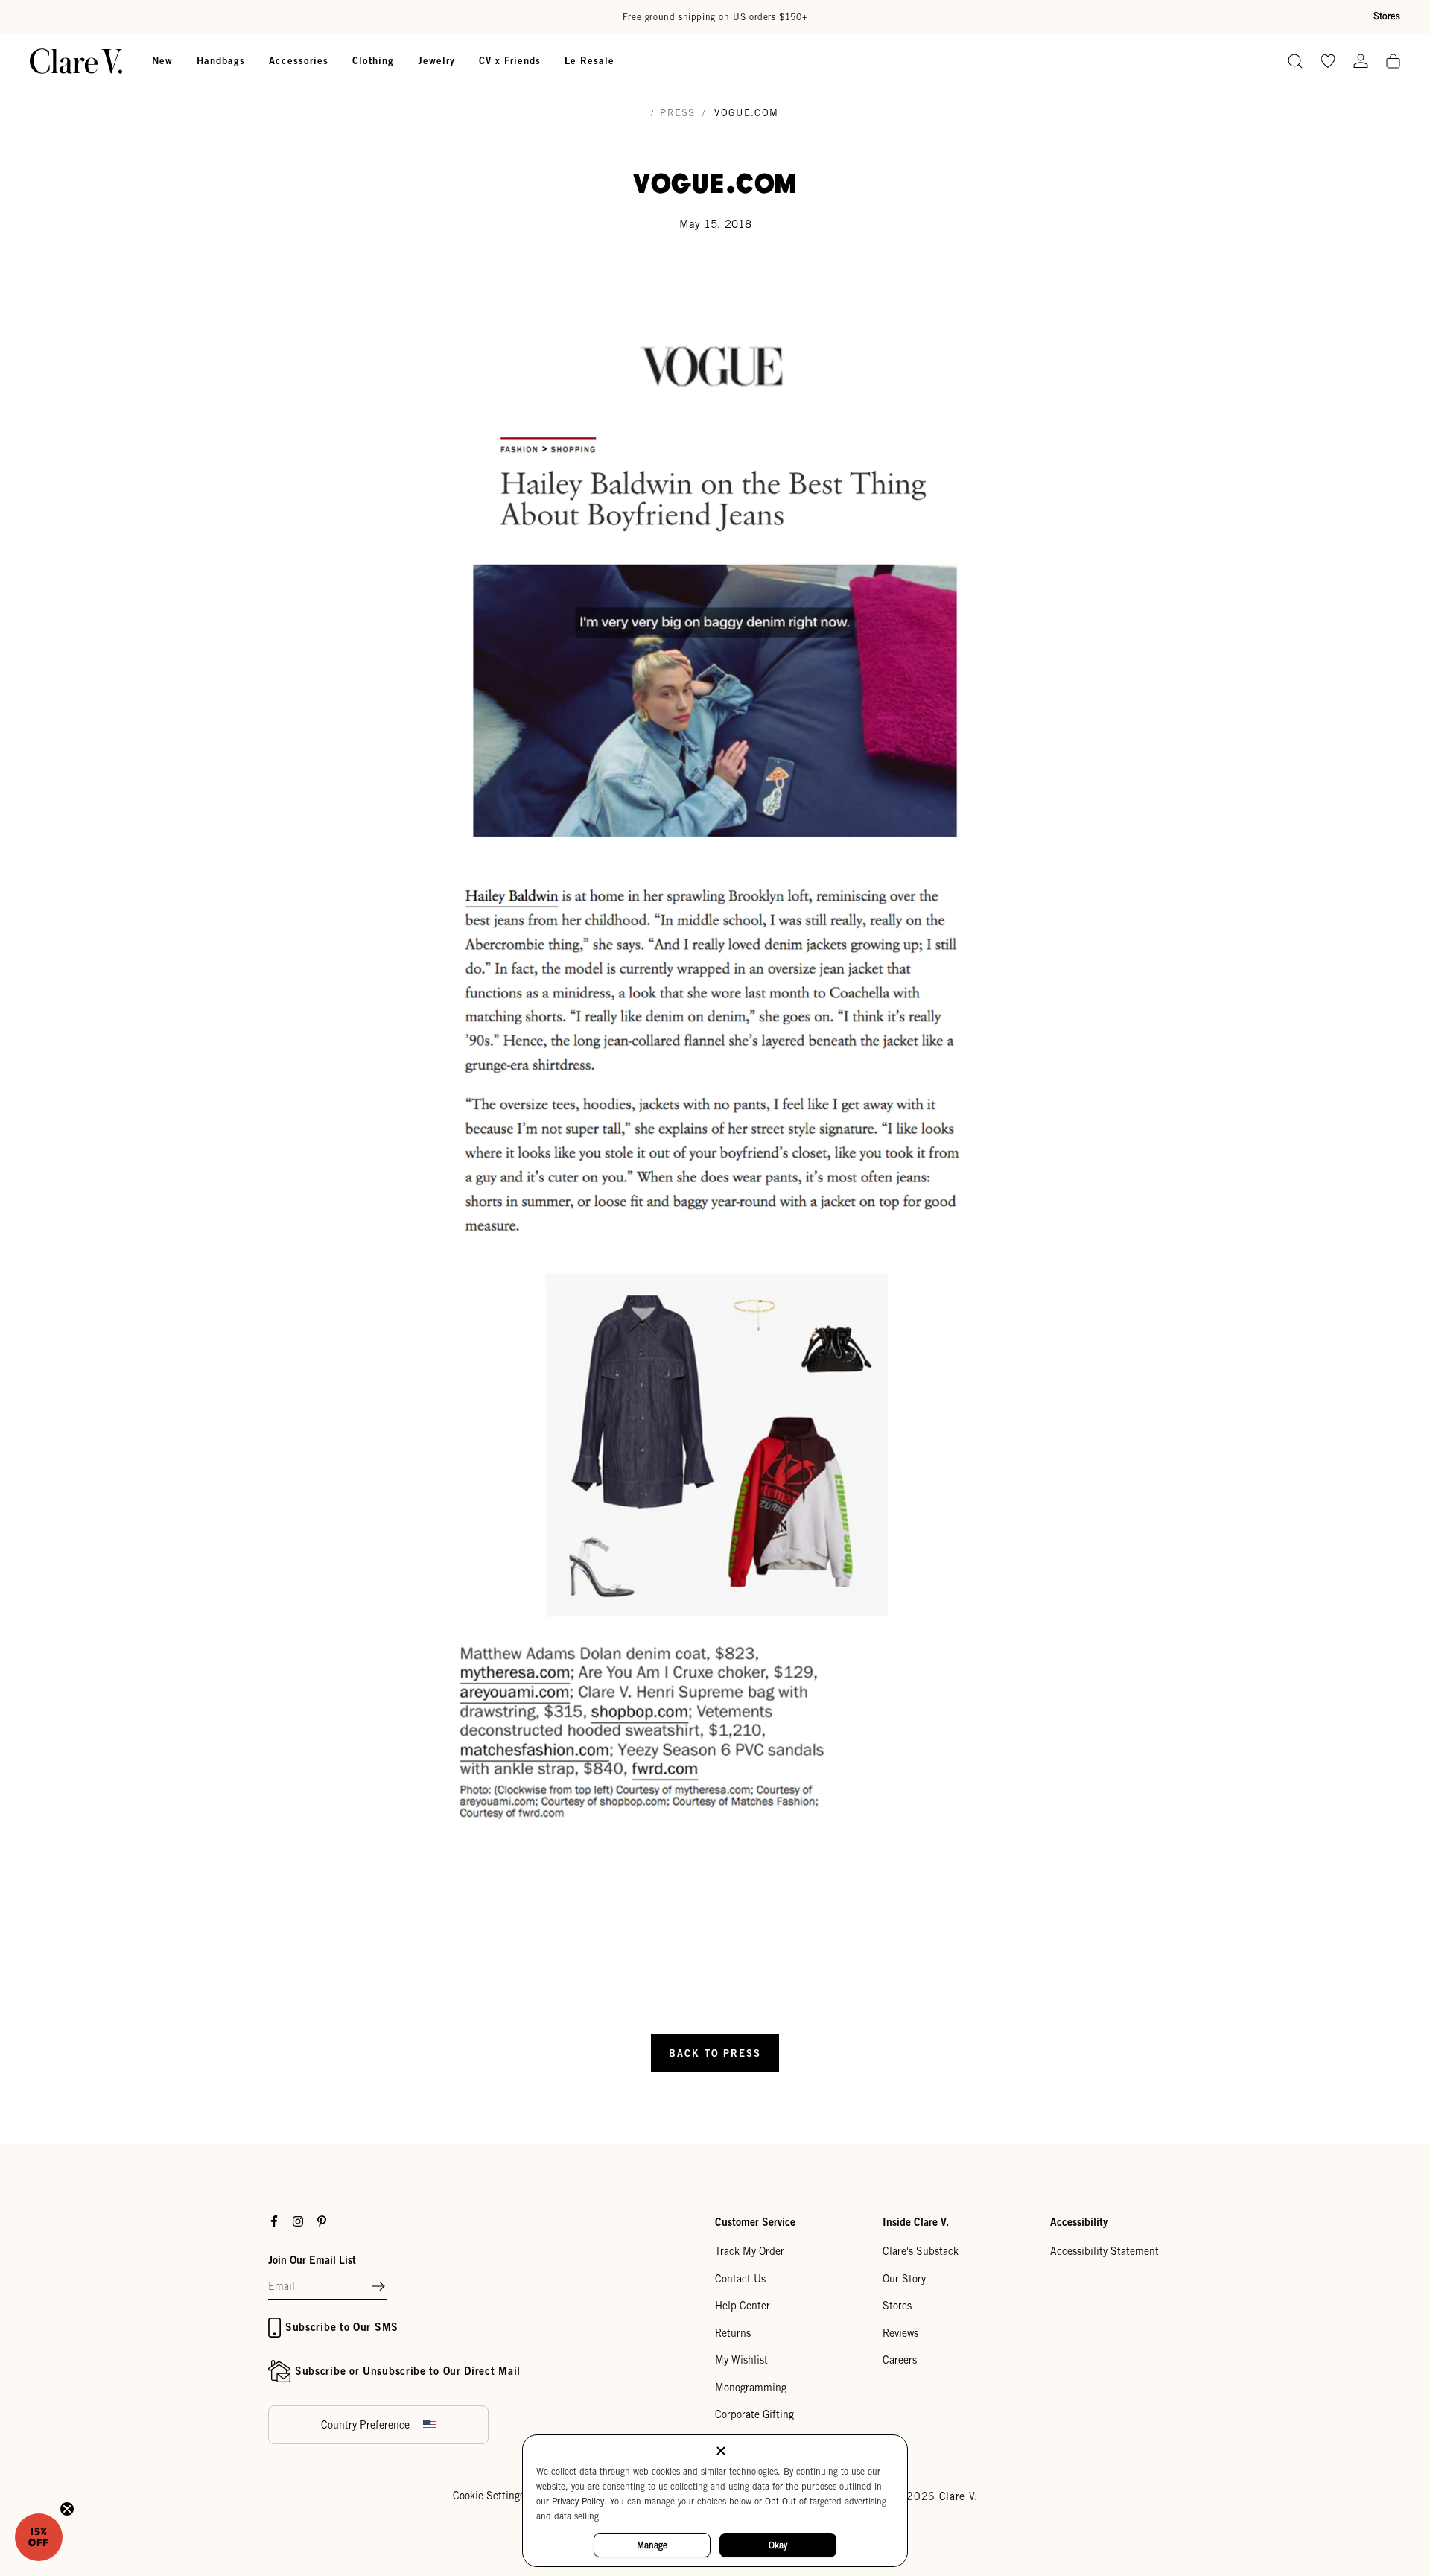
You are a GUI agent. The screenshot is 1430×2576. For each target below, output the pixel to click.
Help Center (743, 2306)
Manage (652, 2545)
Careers (900, 2360)
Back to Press (715, 2053)
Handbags (221, 60)
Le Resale (590, 60)
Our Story (904, 2279)
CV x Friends (510, 60)
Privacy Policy (578, 2501)
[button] (378, 2287)
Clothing (373, 60)
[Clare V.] (76, 61)
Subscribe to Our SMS (342, 2327)
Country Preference (365, 2425)
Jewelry (436, 60)
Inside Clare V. (916, 2222)
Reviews (900, 2333)
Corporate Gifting (754, 2414)
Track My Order (750, 2251)
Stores (1387, 16)
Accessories (299, 60)
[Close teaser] (67, 2509)
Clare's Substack (921, 2251)
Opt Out (781, 2501)
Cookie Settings (489, 2496)
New (162, 60)
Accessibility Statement (1105, 2251)
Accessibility (1079, 2222)
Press (678, 113)
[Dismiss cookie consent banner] (721, 2452)
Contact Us (740, 2279)
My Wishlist (741, 2360)
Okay (778, 2545)
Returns (733, 2333)
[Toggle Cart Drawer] (1393, 62)
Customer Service (755, 2222)
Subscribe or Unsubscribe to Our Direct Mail (408, 2371)
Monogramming (751, 2388)
